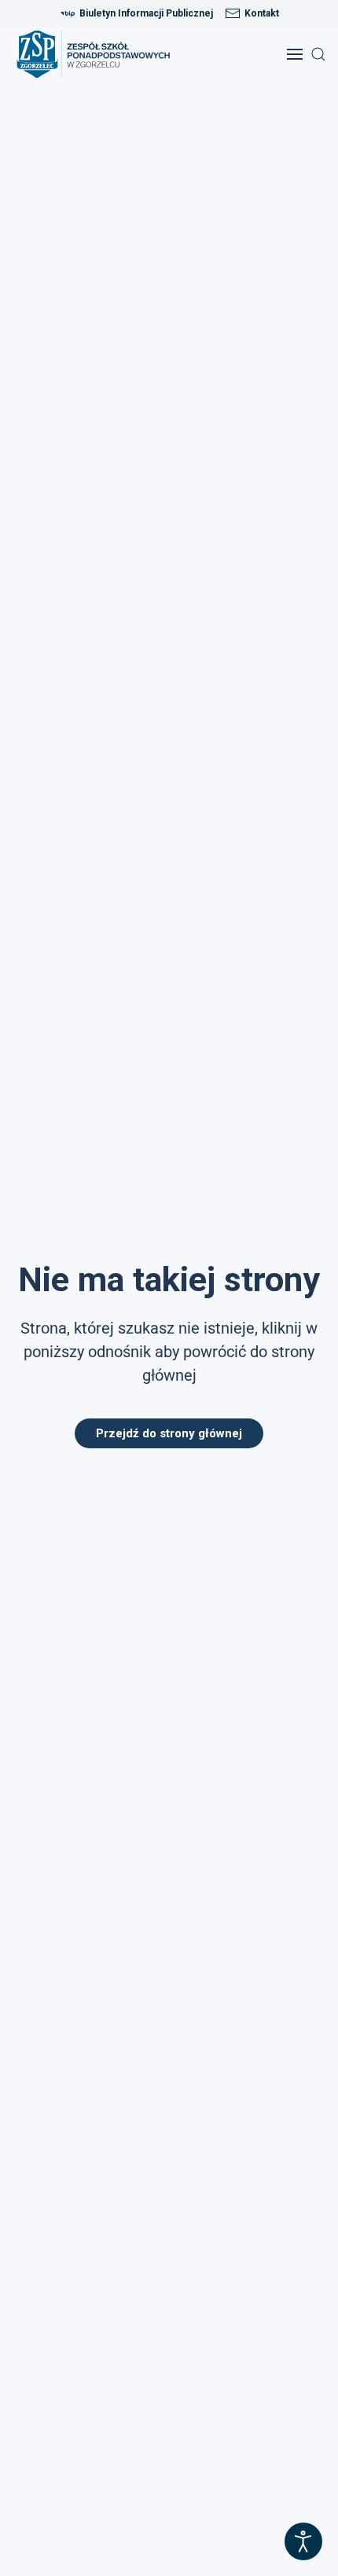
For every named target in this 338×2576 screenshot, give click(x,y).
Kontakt (262, 13)
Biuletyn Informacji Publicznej (146, 13)
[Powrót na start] (98, 54)
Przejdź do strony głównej (169, 1433)
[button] (295, 54)
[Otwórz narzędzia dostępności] (303, 2541)
